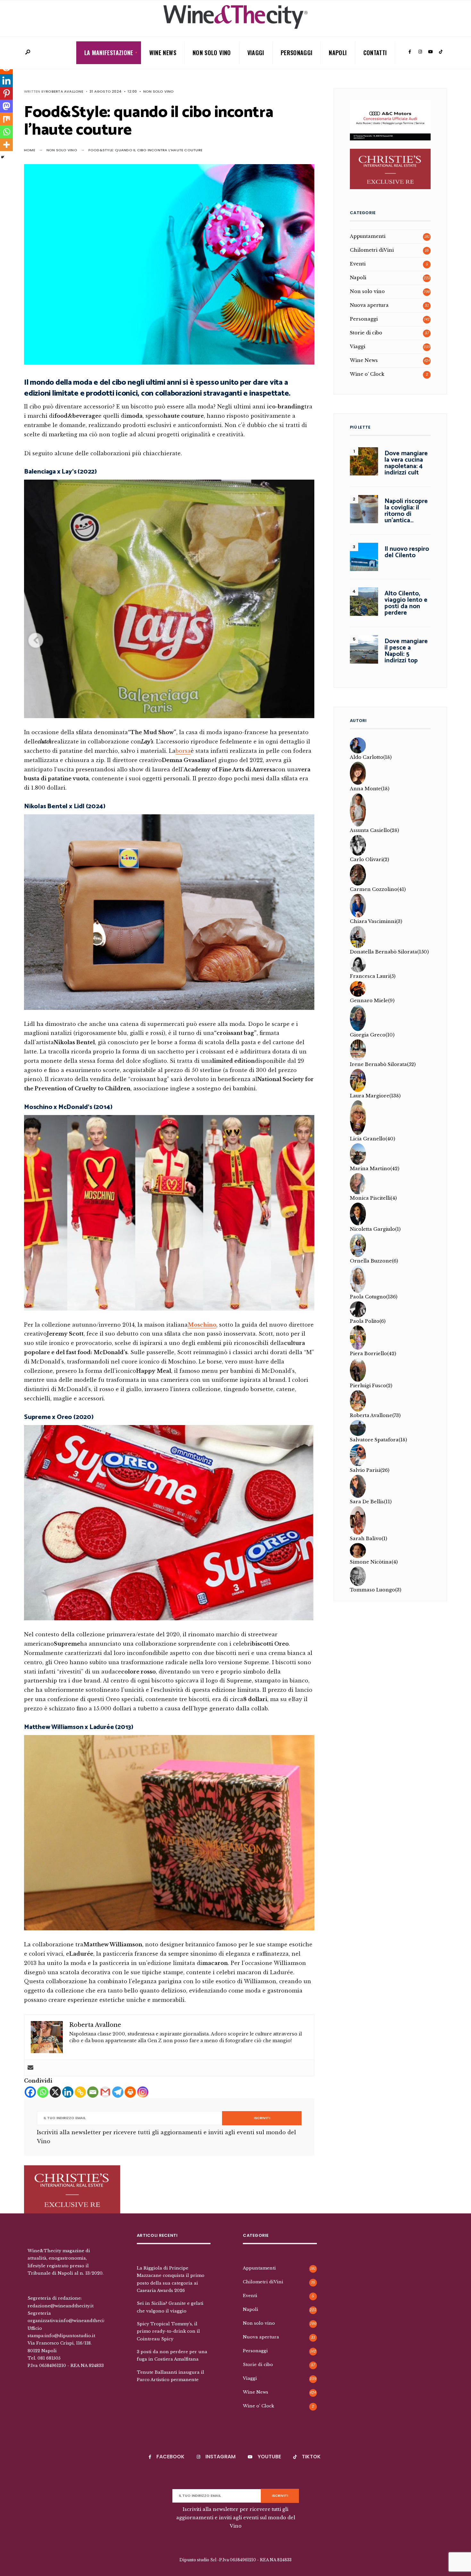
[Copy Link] (80, 2092)
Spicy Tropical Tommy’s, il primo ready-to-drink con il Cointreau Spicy (168, 2334)
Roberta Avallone (65, 91)
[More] (6, 145)
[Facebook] (410, 52)
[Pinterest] (6, 93)
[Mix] (6, 119)
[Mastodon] (6, 106)
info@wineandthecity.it (85, 2324)
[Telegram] (118, 2092)
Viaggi (256, 53)
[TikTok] (441, 52)
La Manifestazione (109, 53)
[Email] (93, 2092)
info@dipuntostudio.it (70, 2339)
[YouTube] (430, 52)
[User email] (30, 2068)
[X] (55, 2092)
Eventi (358, 264)
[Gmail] (105, 2092)
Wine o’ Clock (367, 374)
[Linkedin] (68, 2092)
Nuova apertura (369, 305)
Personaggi (297, 53)
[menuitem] (109, 53)
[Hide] (3, 157)
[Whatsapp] (43, 2092)
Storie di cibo (366, 333)
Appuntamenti (368, 236)
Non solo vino (212, 53)
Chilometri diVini (372, 250)
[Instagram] (420, 52)
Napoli (338, 53)
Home (30, 150)
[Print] (130, 2092)
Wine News (163, 53)
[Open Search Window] (28, 52)
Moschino (202, 1325)
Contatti (375, 53)
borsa (183, 751)
